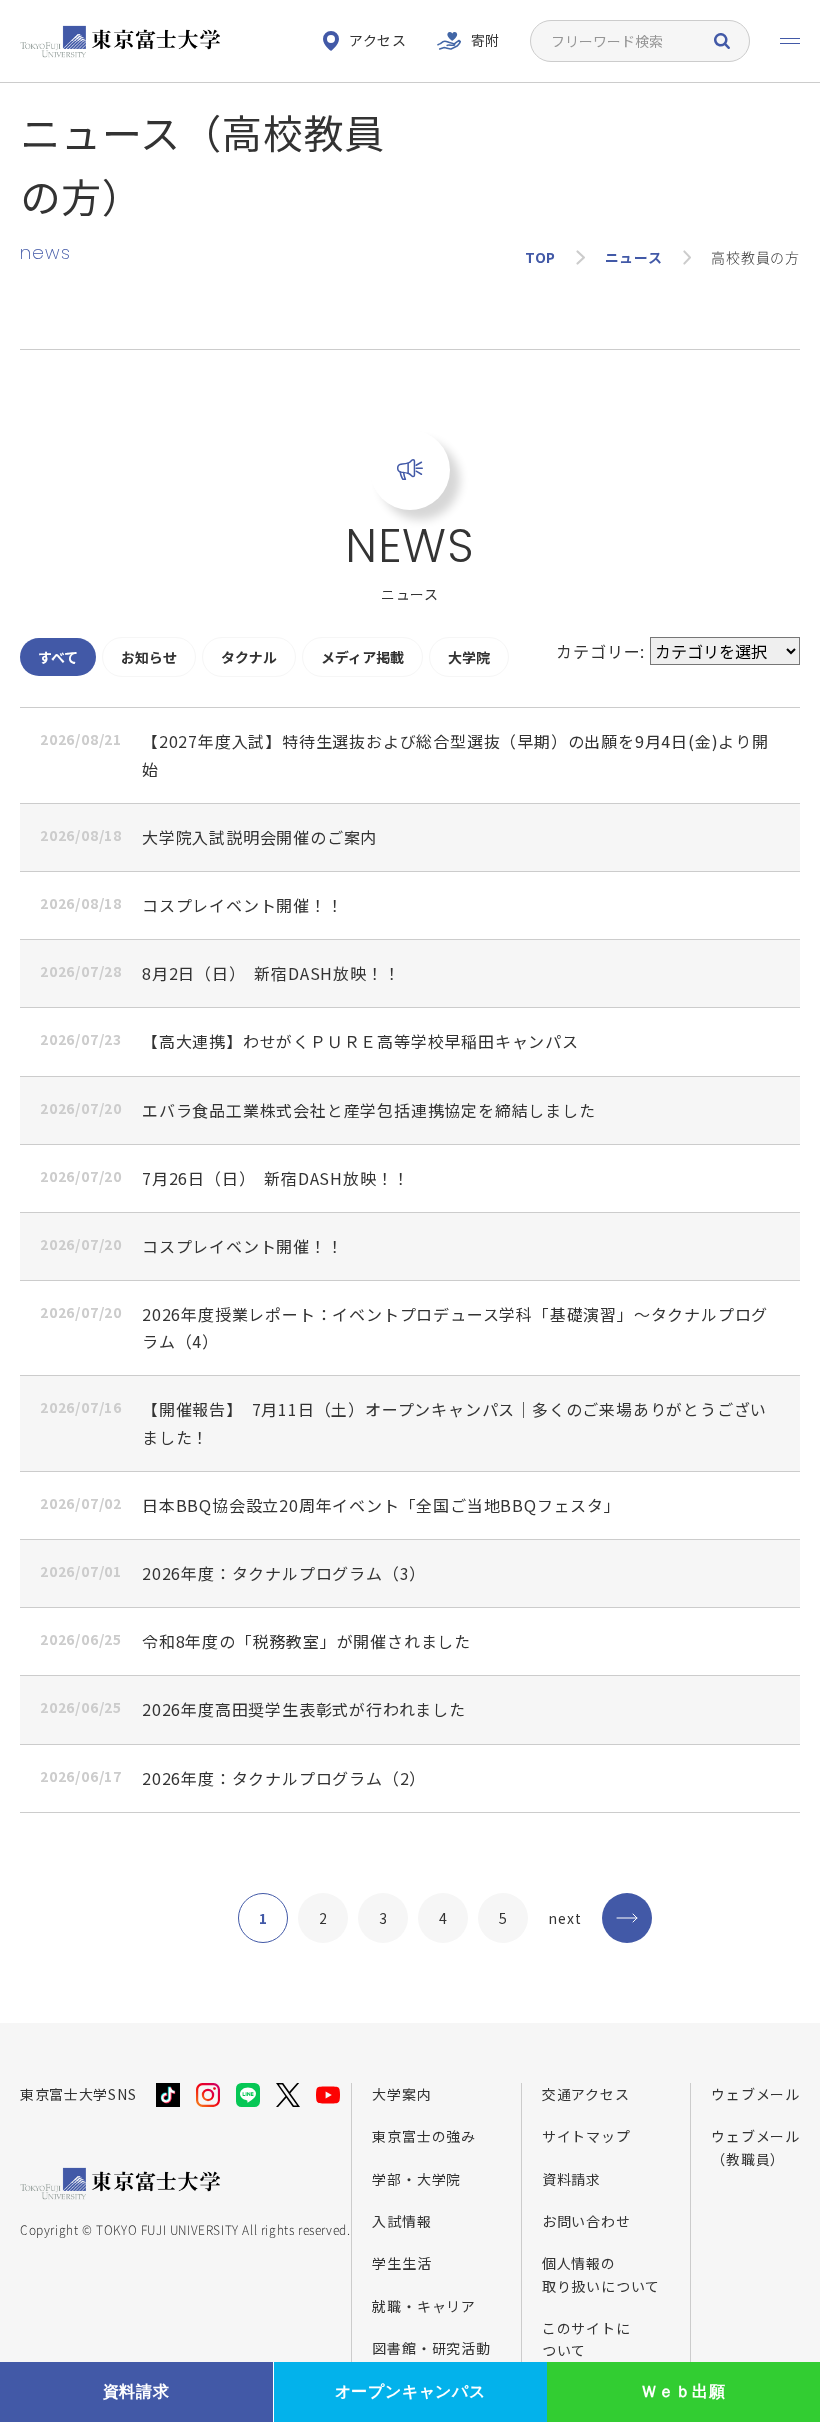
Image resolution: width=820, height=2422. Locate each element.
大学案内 (401, 2094)
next (564, 1918)
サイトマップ (586, 2136)
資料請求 (571, 2179)
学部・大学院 (416, 2179)
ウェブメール (755, 2094)
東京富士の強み (424, 2136)
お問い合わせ (586, 2221)
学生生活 (401, 2263)
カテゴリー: (603, 651)
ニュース (634, 257)
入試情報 (401, 2221)
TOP (540, 257)
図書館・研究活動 (431, 2348)
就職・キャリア (424, 2306)
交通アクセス (586, 2094)
